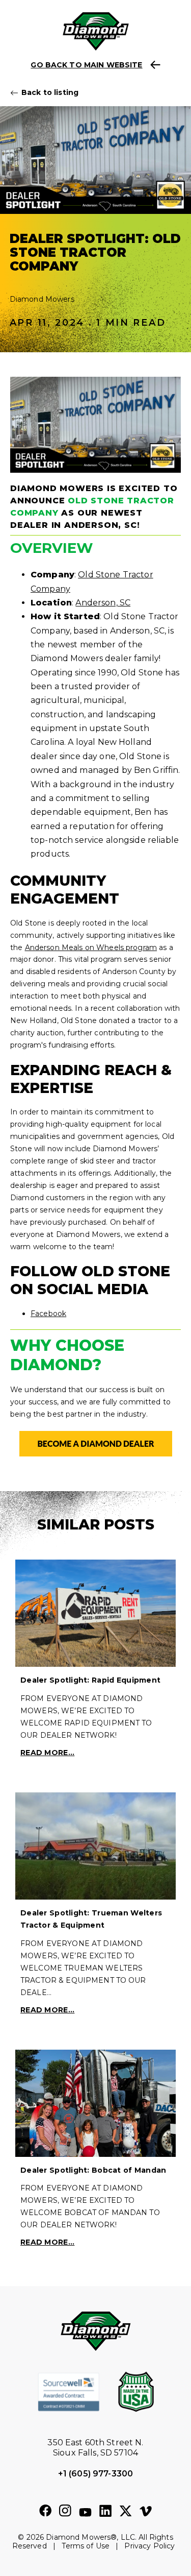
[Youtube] (85, 2513)
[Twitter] (126, 2511)
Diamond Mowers (42, 299)
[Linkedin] (105, 2511)
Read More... (47, 1753)
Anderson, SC (103, 603)
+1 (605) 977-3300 (95, 2474)
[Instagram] (65, 2511)
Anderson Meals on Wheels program (91, 947)
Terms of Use (86, 2546)
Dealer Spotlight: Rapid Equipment (90, 1680)
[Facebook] (45, 2511)
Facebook (48, 1314)
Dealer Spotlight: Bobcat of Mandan (93, 2170)
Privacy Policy (149, 2546)
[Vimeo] (146, 2512)
